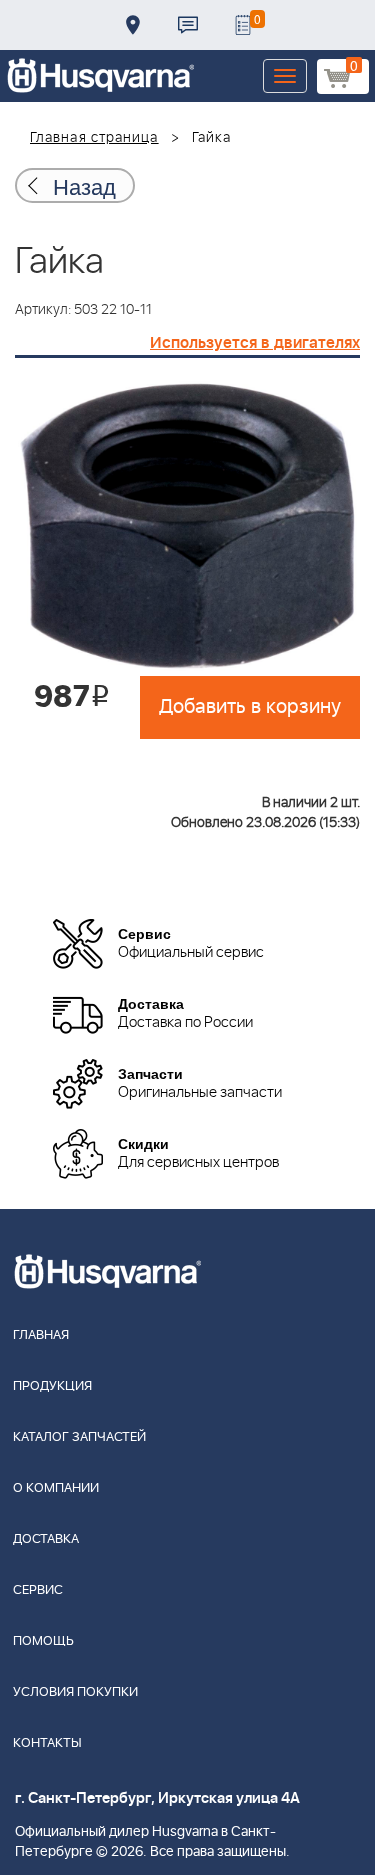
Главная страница (94, 138)
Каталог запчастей (79, 1437)
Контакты (188, 25)
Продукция (52, 1386)
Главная (41, 1335)
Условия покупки (75, 1692)
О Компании (56, 1488)
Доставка (133, 25)
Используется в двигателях (255, 343)
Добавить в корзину (250, 707)
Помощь (43, 1641)
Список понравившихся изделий (243, 25)
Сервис (38, 1590)
